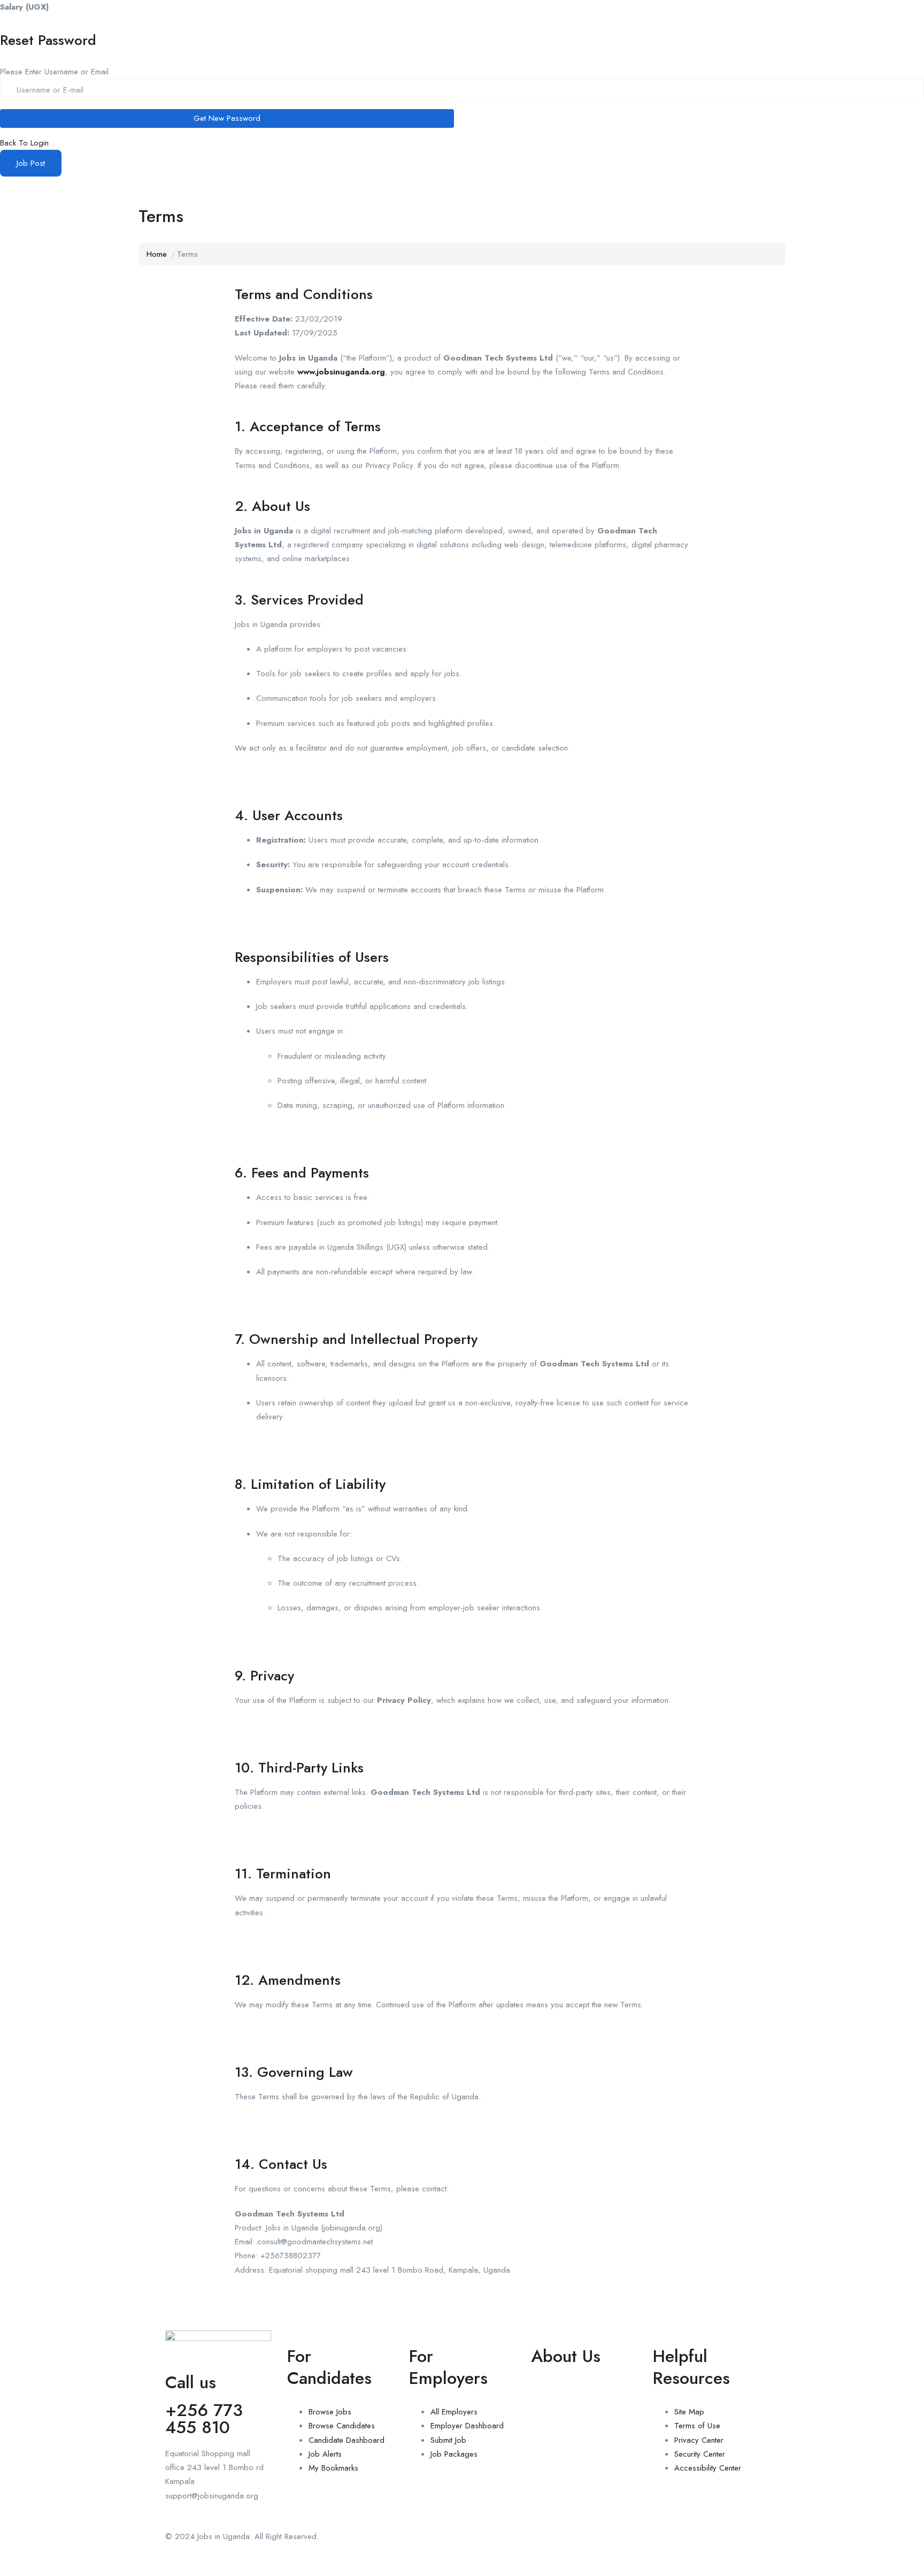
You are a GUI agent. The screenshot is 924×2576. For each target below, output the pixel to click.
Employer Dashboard (467, 2426)
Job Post (31, 163)
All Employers (454, 2412)
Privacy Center (699, 2440)
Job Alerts (325, 2454)
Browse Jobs (330, 2412)
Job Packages (454, 2454)
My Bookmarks (333, 2468)
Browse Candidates (342, 2426)
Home (157, 254)
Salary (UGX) (24, 7)
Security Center (700, 2454)
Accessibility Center (708, 2468)
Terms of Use (697, 2426)
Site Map (689, 2412)
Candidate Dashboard (346, 2440)
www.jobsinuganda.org (341, 372)
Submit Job (448, 2440)
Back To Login (24, 143)
